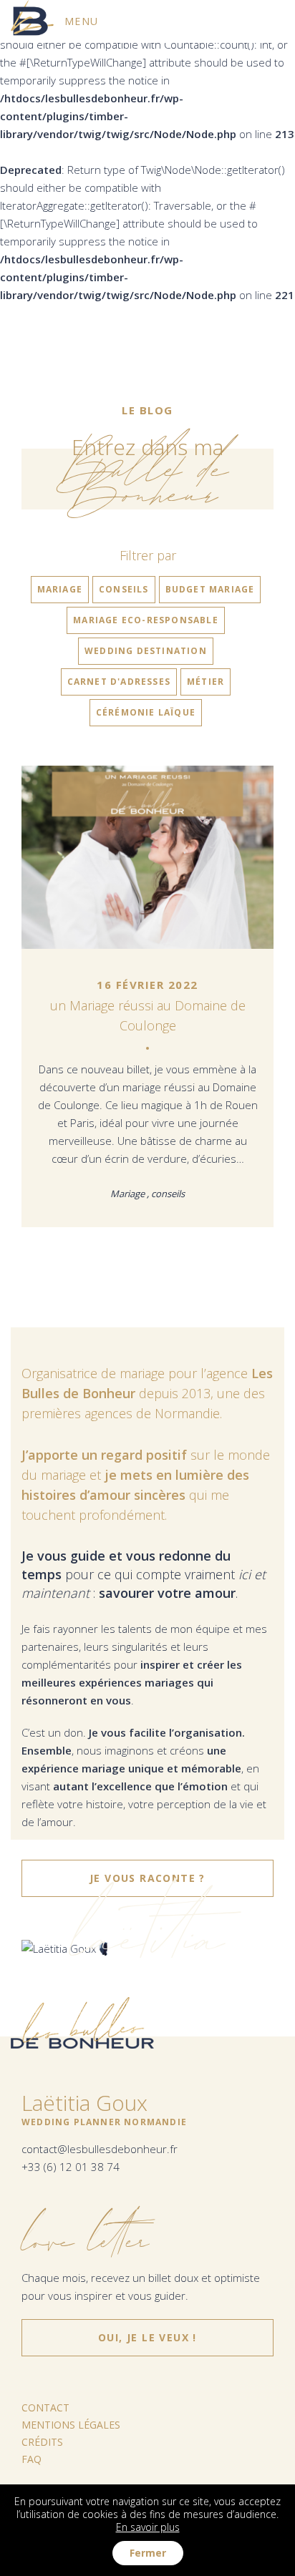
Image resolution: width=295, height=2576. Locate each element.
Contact (45, 2407)
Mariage (60, 589)
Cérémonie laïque (146, 712)
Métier (205, 682)
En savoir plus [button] (148, 2527)
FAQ (32, 2459)
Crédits (42, 2442)
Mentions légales (71, 2425)
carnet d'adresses (119, 682)
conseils (124, 589)
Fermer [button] (148, 2553)
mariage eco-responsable (146, 620)
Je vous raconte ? (147, 1878)
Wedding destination (146, 651)
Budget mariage (210, 589)
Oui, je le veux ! (147, 2332)
